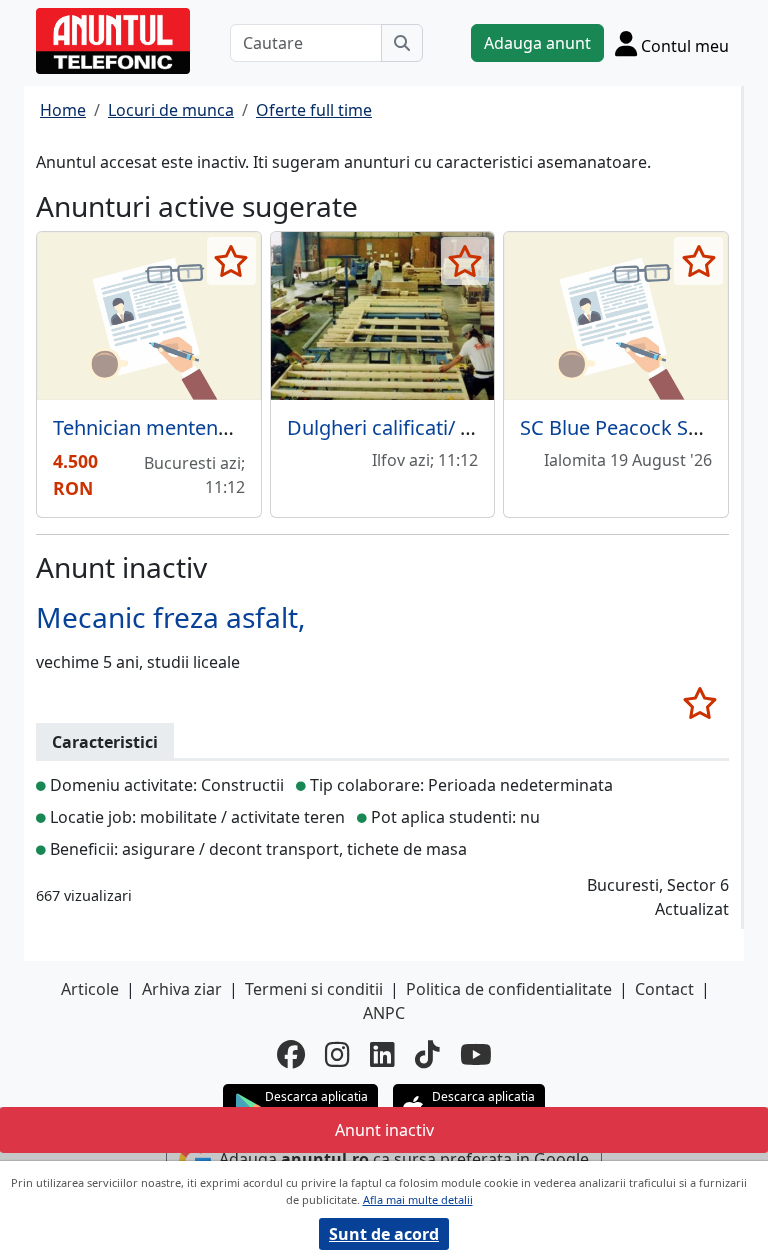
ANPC (384, 1013)
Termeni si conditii (314, 989)
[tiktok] (427, 1054)
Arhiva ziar (182, 989)
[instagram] (337, 1054)
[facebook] (291, 1054)
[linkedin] (382, 1054)
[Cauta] (402, 43)
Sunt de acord (384, 1234)
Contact (664, 989)
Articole (90, 989)
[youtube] (476, 1054)
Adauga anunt (537, 43)
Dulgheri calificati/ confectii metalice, (457, 427)
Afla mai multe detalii (418, 1199)
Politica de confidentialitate (509, 989)
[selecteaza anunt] (231, 261)
